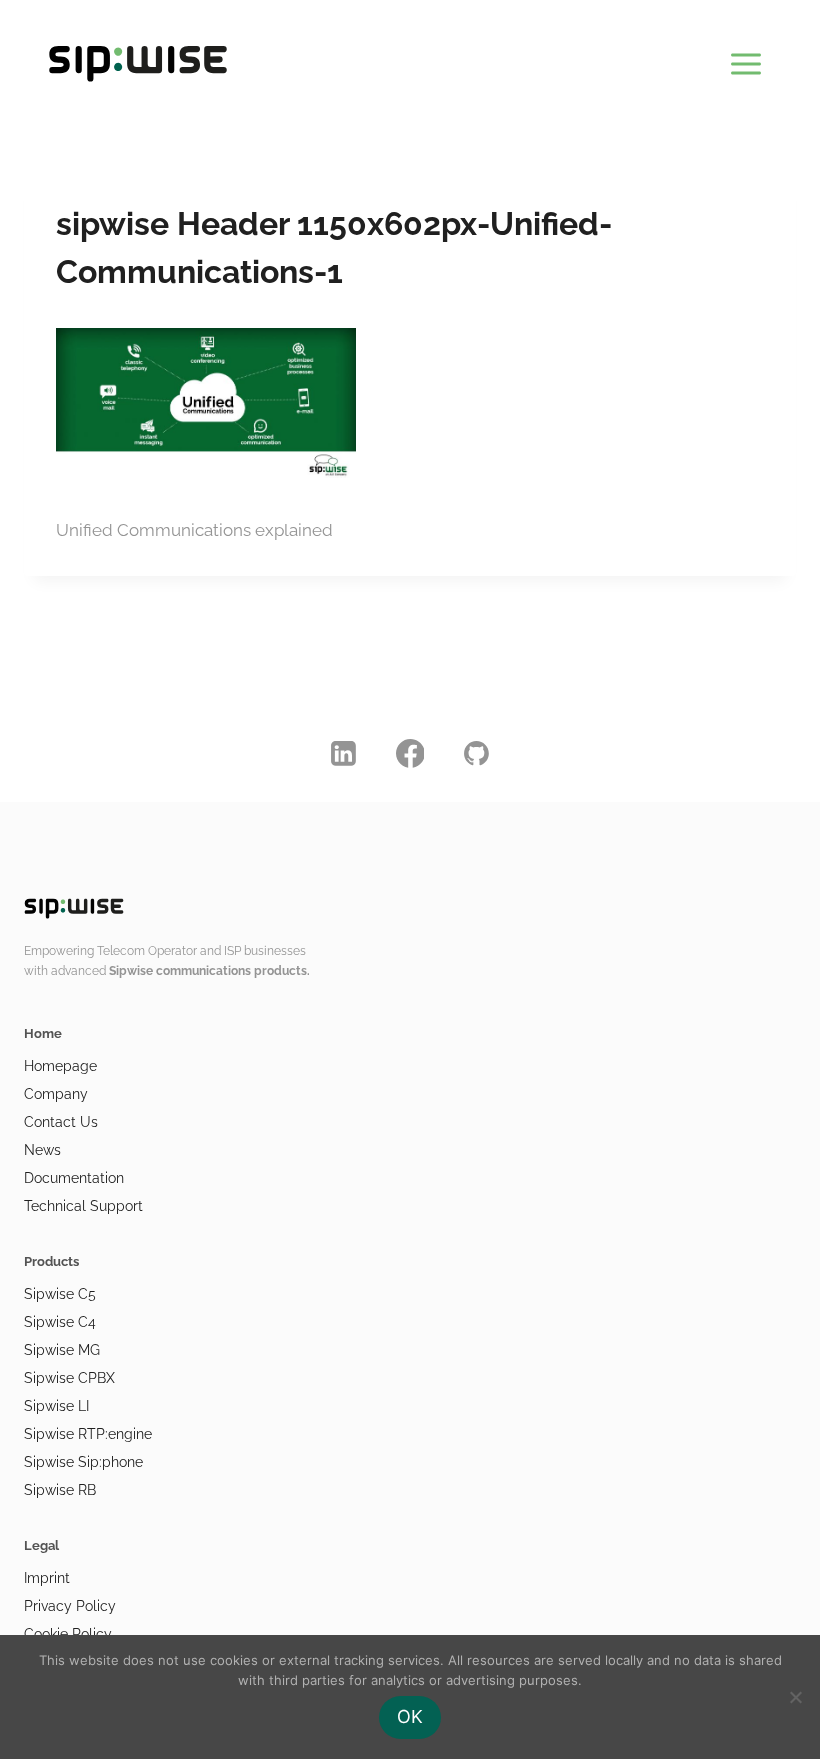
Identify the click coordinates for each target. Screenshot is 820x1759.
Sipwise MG (62, 1350)
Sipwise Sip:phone (83, 1462)
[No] (795, 1697)
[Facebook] (410, 753)
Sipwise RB (60, 1490)
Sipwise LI (56, 1406)
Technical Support (83, 1206)
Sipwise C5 (60, 1294)
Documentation (74, 1178)
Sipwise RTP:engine (88, 1434)
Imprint (47, 1578)
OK (410, 1716)
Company (56, 1094)
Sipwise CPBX (69, 1378)
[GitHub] (477, 753)
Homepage (60, 1066)
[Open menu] (745, 60)
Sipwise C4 (60, 1322)
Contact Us (61, 1122)
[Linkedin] (344, 753)
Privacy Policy (70, 1606)
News (42, 1150)
